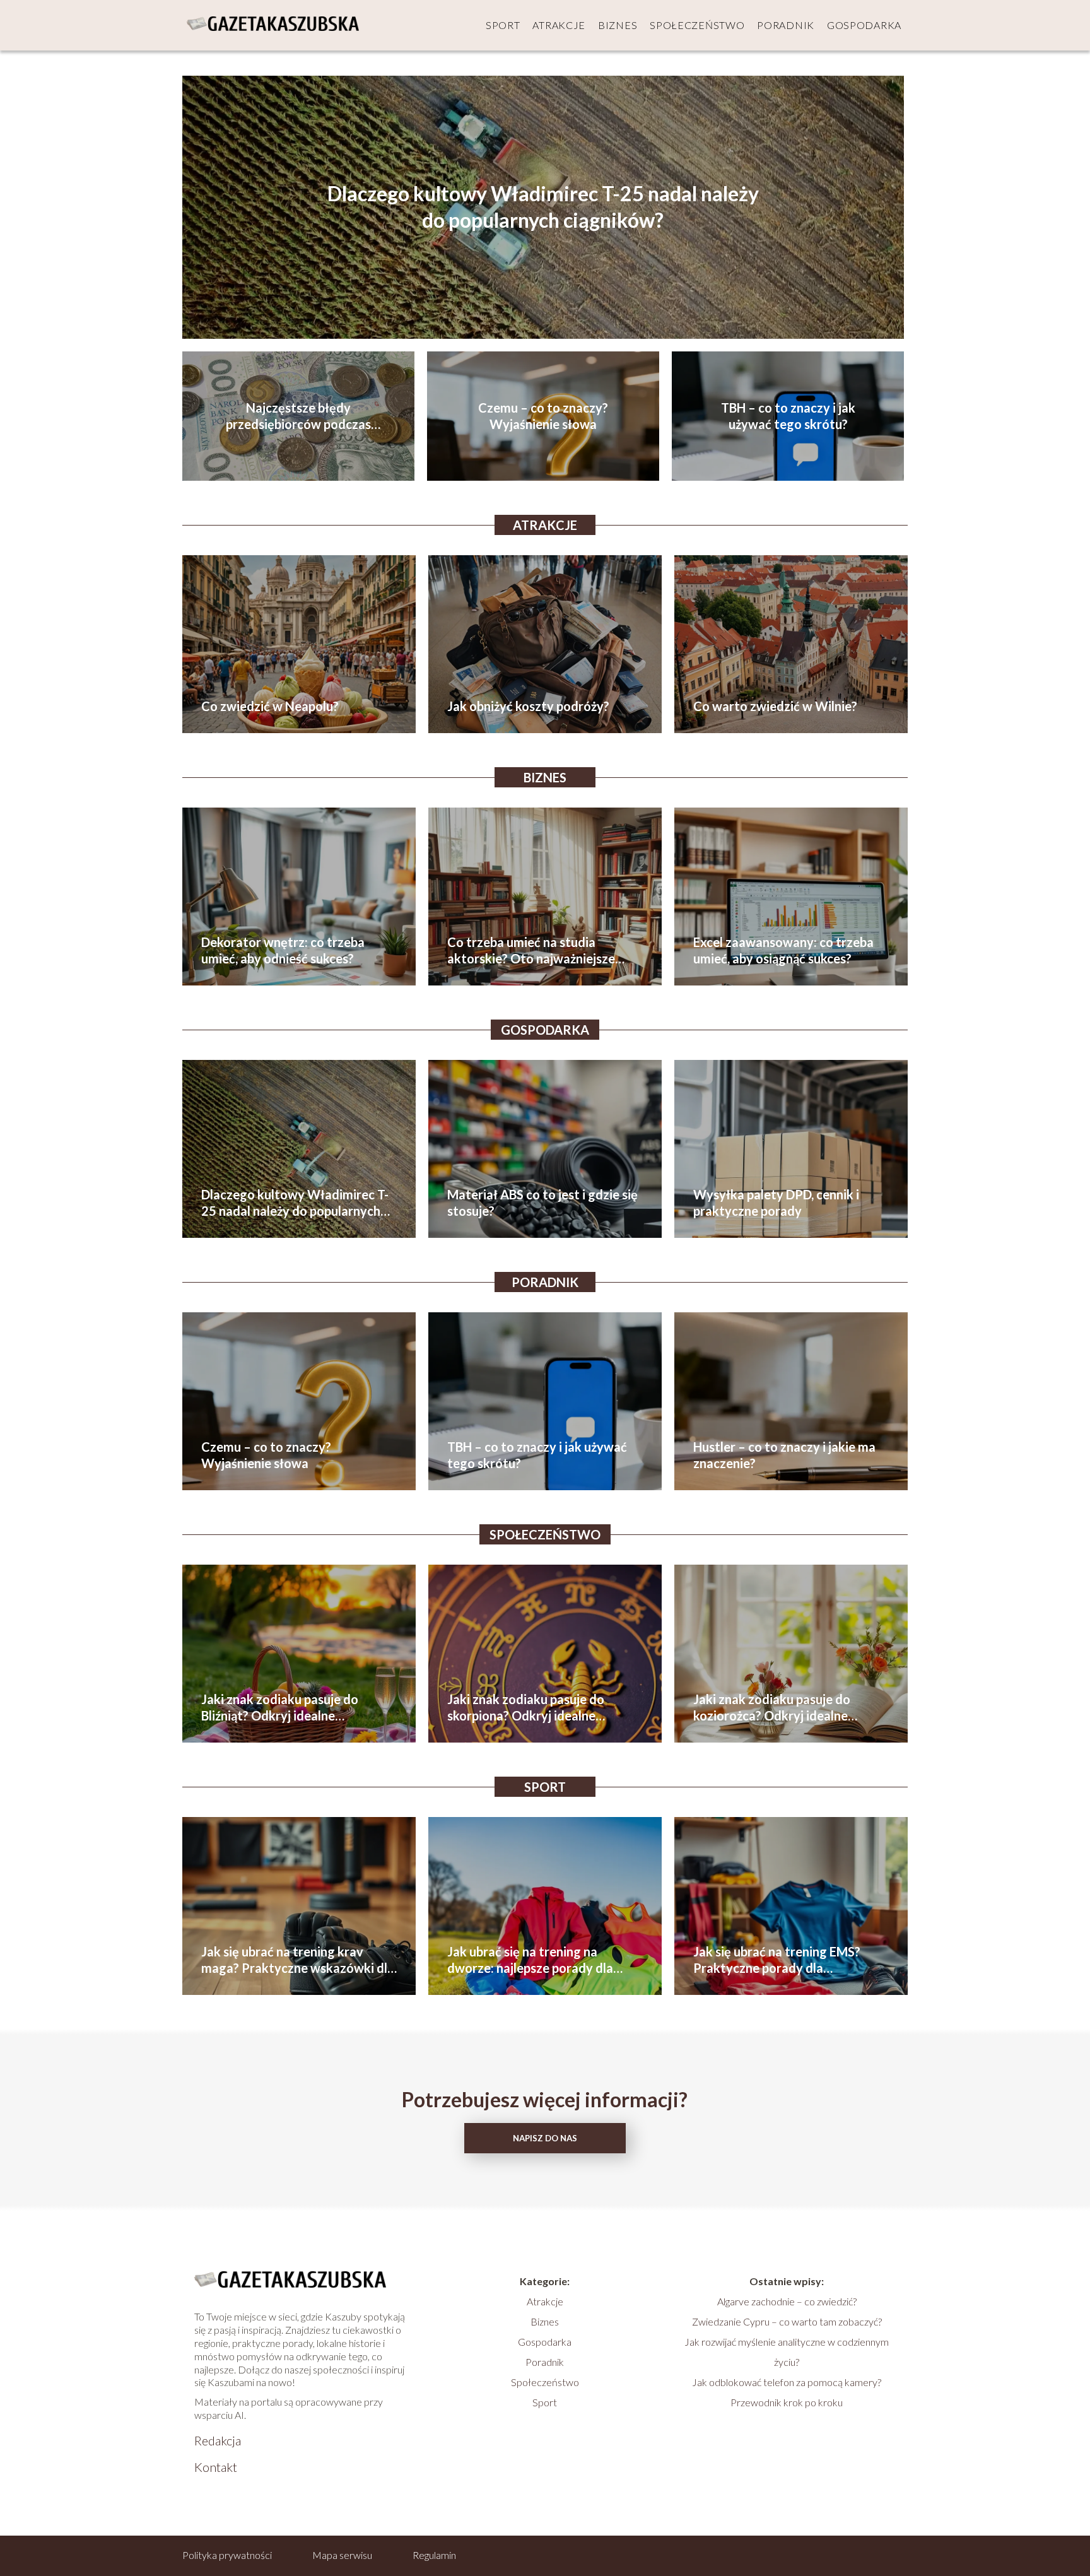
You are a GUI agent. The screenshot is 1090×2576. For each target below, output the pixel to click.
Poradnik (786, 25)
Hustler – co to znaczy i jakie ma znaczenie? (784, 1455)
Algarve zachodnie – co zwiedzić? (787, 2301)
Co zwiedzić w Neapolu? (270, 706)
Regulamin (434, 2555)
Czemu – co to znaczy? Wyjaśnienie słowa (543, 416)
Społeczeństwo (697, 25)
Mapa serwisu (342, 2555)
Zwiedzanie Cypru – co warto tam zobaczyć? (787, 2321)
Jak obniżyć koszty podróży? (528, 706)
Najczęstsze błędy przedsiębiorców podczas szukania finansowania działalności (298, 416)
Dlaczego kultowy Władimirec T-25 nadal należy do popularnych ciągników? (543, 207)
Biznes (618, 25)
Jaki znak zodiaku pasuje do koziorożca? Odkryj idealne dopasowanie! (772, 1708)
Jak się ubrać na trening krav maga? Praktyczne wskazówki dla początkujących (298, 1960)
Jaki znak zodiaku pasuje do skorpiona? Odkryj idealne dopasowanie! (526, 1708)
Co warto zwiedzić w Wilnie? (775, 706)
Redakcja (218, 2440)
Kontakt (216, 2467)
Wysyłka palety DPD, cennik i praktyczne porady (776, 1203)
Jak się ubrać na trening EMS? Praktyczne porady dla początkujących (777, 1960)
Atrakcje (559, 25)
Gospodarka (864, 25)
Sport (503, 25)
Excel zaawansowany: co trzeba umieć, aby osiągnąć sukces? (783, 950)
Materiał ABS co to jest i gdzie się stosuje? (542, 1203)
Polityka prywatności (227, 2555)
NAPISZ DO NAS (545, 2138)
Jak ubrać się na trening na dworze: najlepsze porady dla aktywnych (530, 1960)
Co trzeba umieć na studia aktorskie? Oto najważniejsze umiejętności (531, 950)
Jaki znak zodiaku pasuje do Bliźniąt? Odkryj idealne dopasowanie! (280, 1708)
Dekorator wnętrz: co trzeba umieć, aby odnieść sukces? (283, 950)
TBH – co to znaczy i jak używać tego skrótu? (788, 416)
